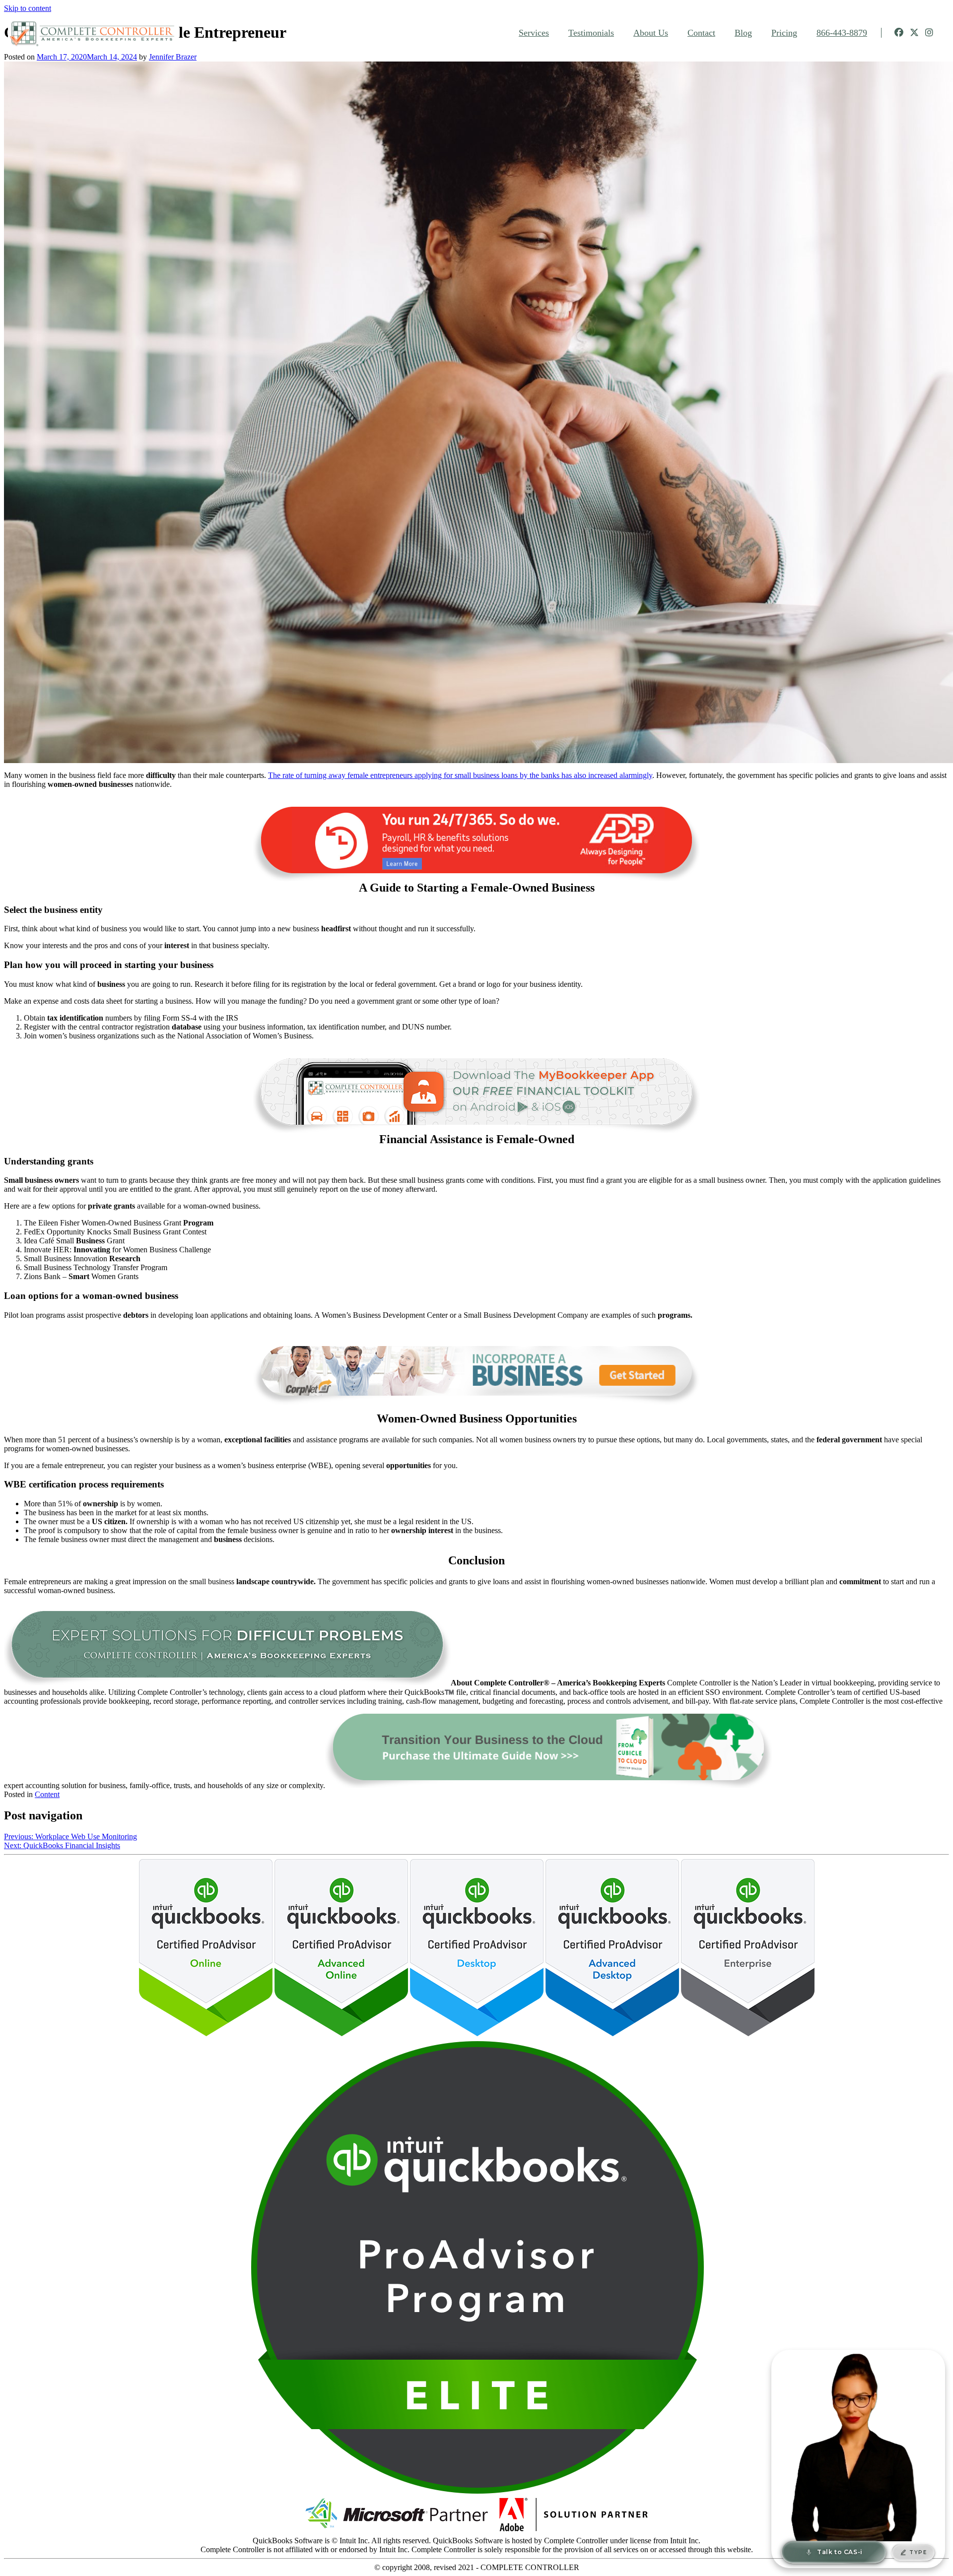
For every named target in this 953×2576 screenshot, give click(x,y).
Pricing (784, 33)
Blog (743, 33)
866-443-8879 (842, 33)
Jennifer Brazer (173, 57)
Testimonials (591, 33)
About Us (651, 33)
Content (47, 1794)
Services (534, 33)
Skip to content (28, 8)
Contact (701, 33)
